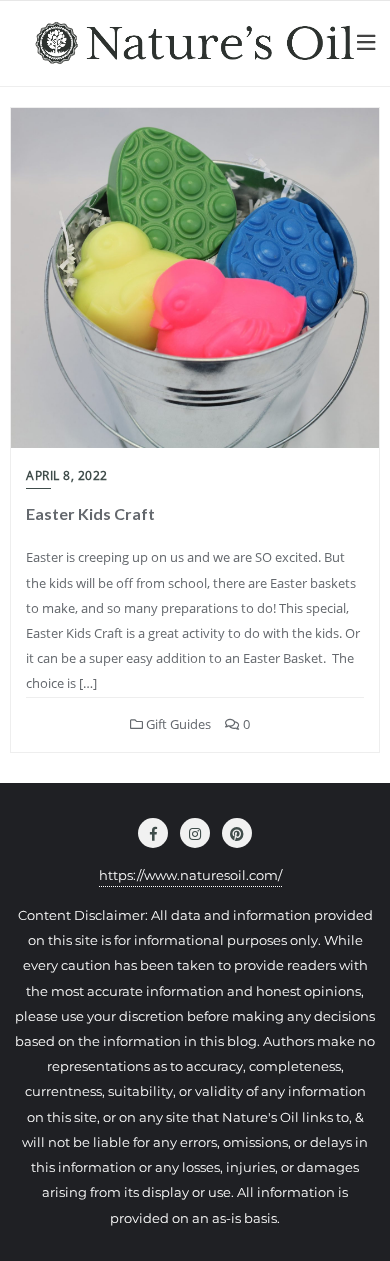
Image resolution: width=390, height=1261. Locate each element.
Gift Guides (177, 724)
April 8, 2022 (67, 475)
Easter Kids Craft (90, 513)
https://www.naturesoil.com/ (190, 875)
